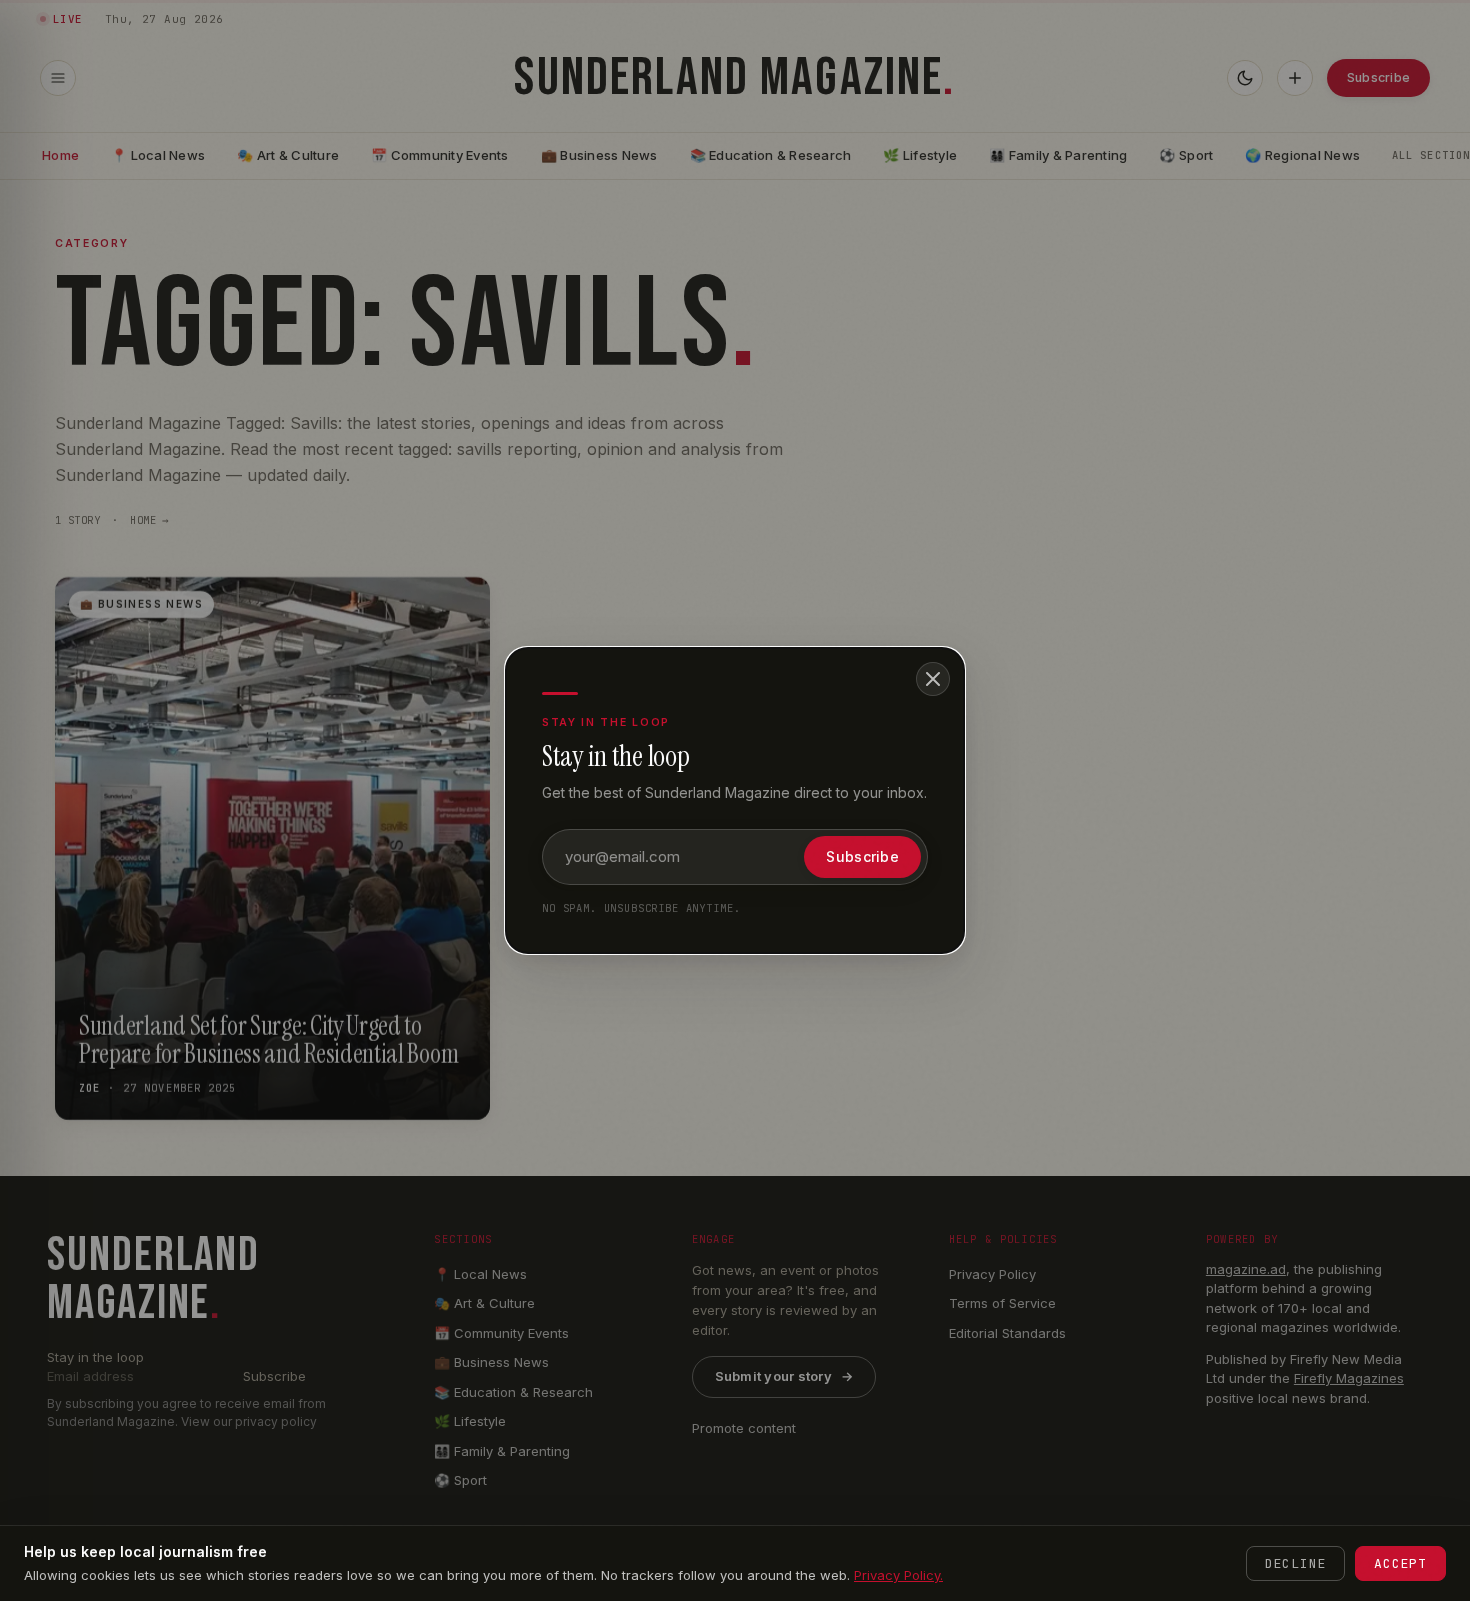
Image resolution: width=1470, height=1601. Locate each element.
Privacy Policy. (898, 1575)
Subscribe (862, 856)
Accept (1400, 1563)
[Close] (933, 679)
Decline (1295, 1563)
